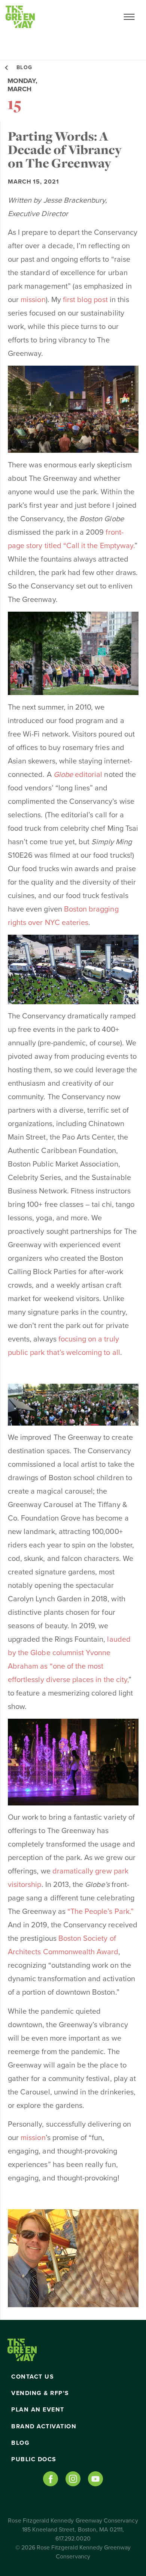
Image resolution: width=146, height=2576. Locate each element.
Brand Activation (44, 2426)
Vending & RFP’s (40, 2393)
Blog (20, 2443)
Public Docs (34, 2459)
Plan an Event (38, 2410)
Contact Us (33, 2377)
